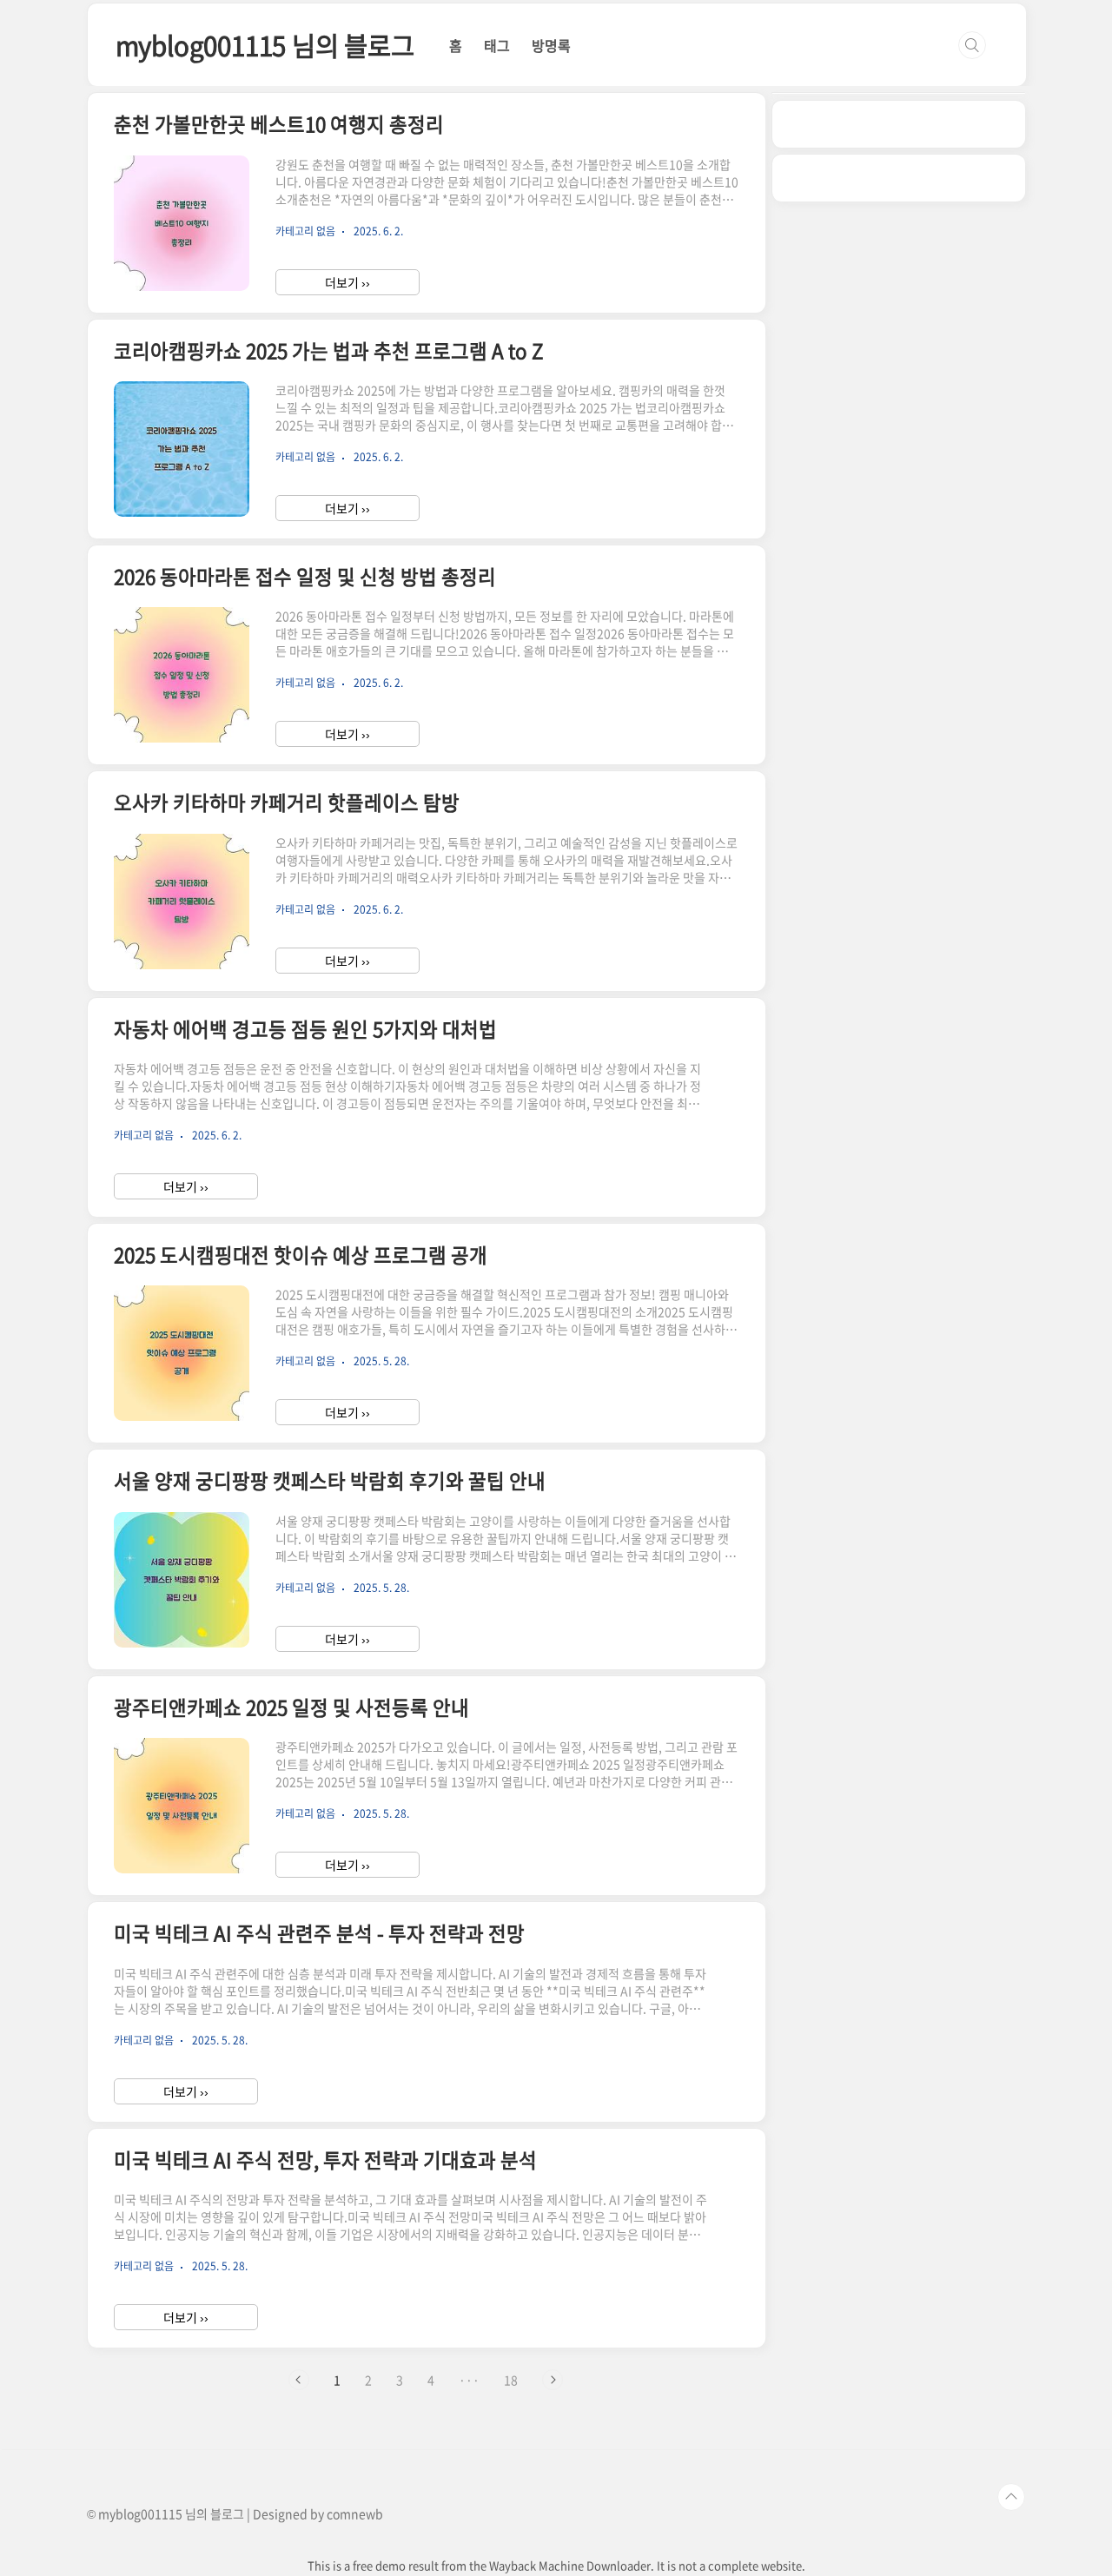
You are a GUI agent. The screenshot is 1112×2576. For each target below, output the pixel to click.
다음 (553, 2380)
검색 (972, 45)
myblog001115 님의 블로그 (265, 45)
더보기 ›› (347, 282)
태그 (497, 45)
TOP (1011, 2497)
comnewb (355, 2513)
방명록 (551, 45)
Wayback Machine (536, 2565)
